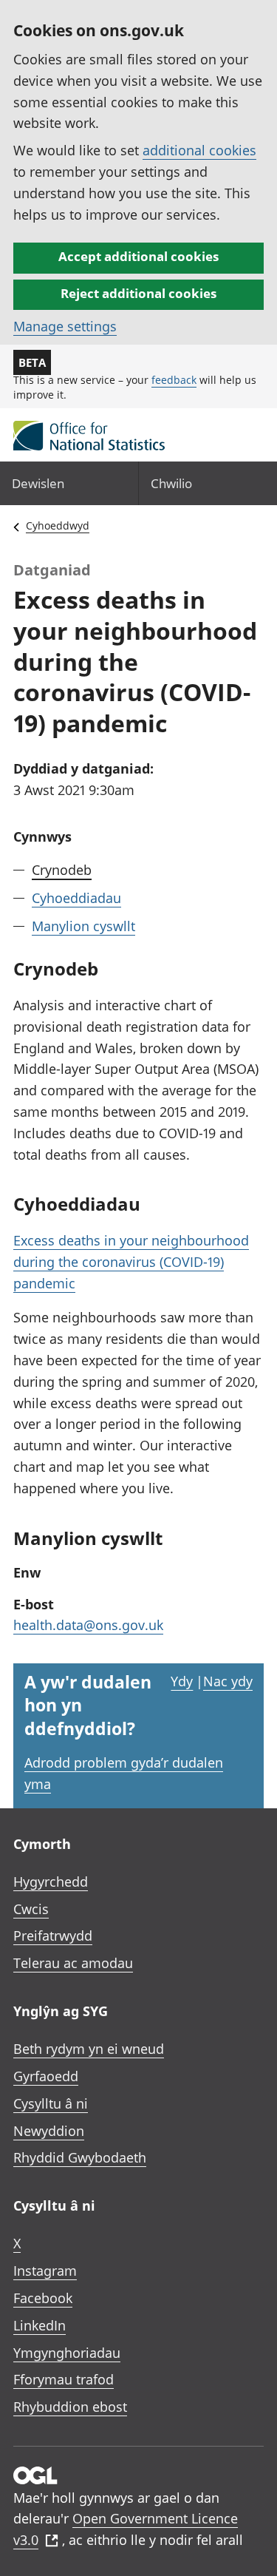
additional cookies (199, 150)
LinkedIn (40, 2325)
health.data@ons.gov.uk (88, 1625)
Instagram (45, 2271)
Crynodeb (62, 870)
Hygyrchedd (51, 1882)
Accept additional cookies (138, 256)
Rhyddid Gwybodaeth (80, 2157)
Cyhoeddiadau (76, 898)
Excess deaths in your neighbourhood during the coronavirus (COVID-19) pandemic (131, 1262)
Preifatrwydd (53, 1936)
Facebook (43, 2298)
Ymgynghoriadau (67, 2353)
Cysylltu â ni (51, 2103)
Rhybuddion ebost (70, 2407)
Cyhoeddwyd (58, 525)
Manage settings (65, 326)
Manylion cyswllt (83, 926)
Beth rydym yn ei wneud (89, 2049)
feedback (174, 380)
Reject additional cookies (138, 293)
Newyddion (49, 2131)
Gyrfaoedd (46, 2076)
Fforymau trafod (64, 2379)
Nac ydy (228, 1681)
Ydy (182, 1681)
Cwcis (31, 1909)
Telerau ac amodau (73, 1963)
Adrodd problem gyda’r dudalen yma (124, 1773)
